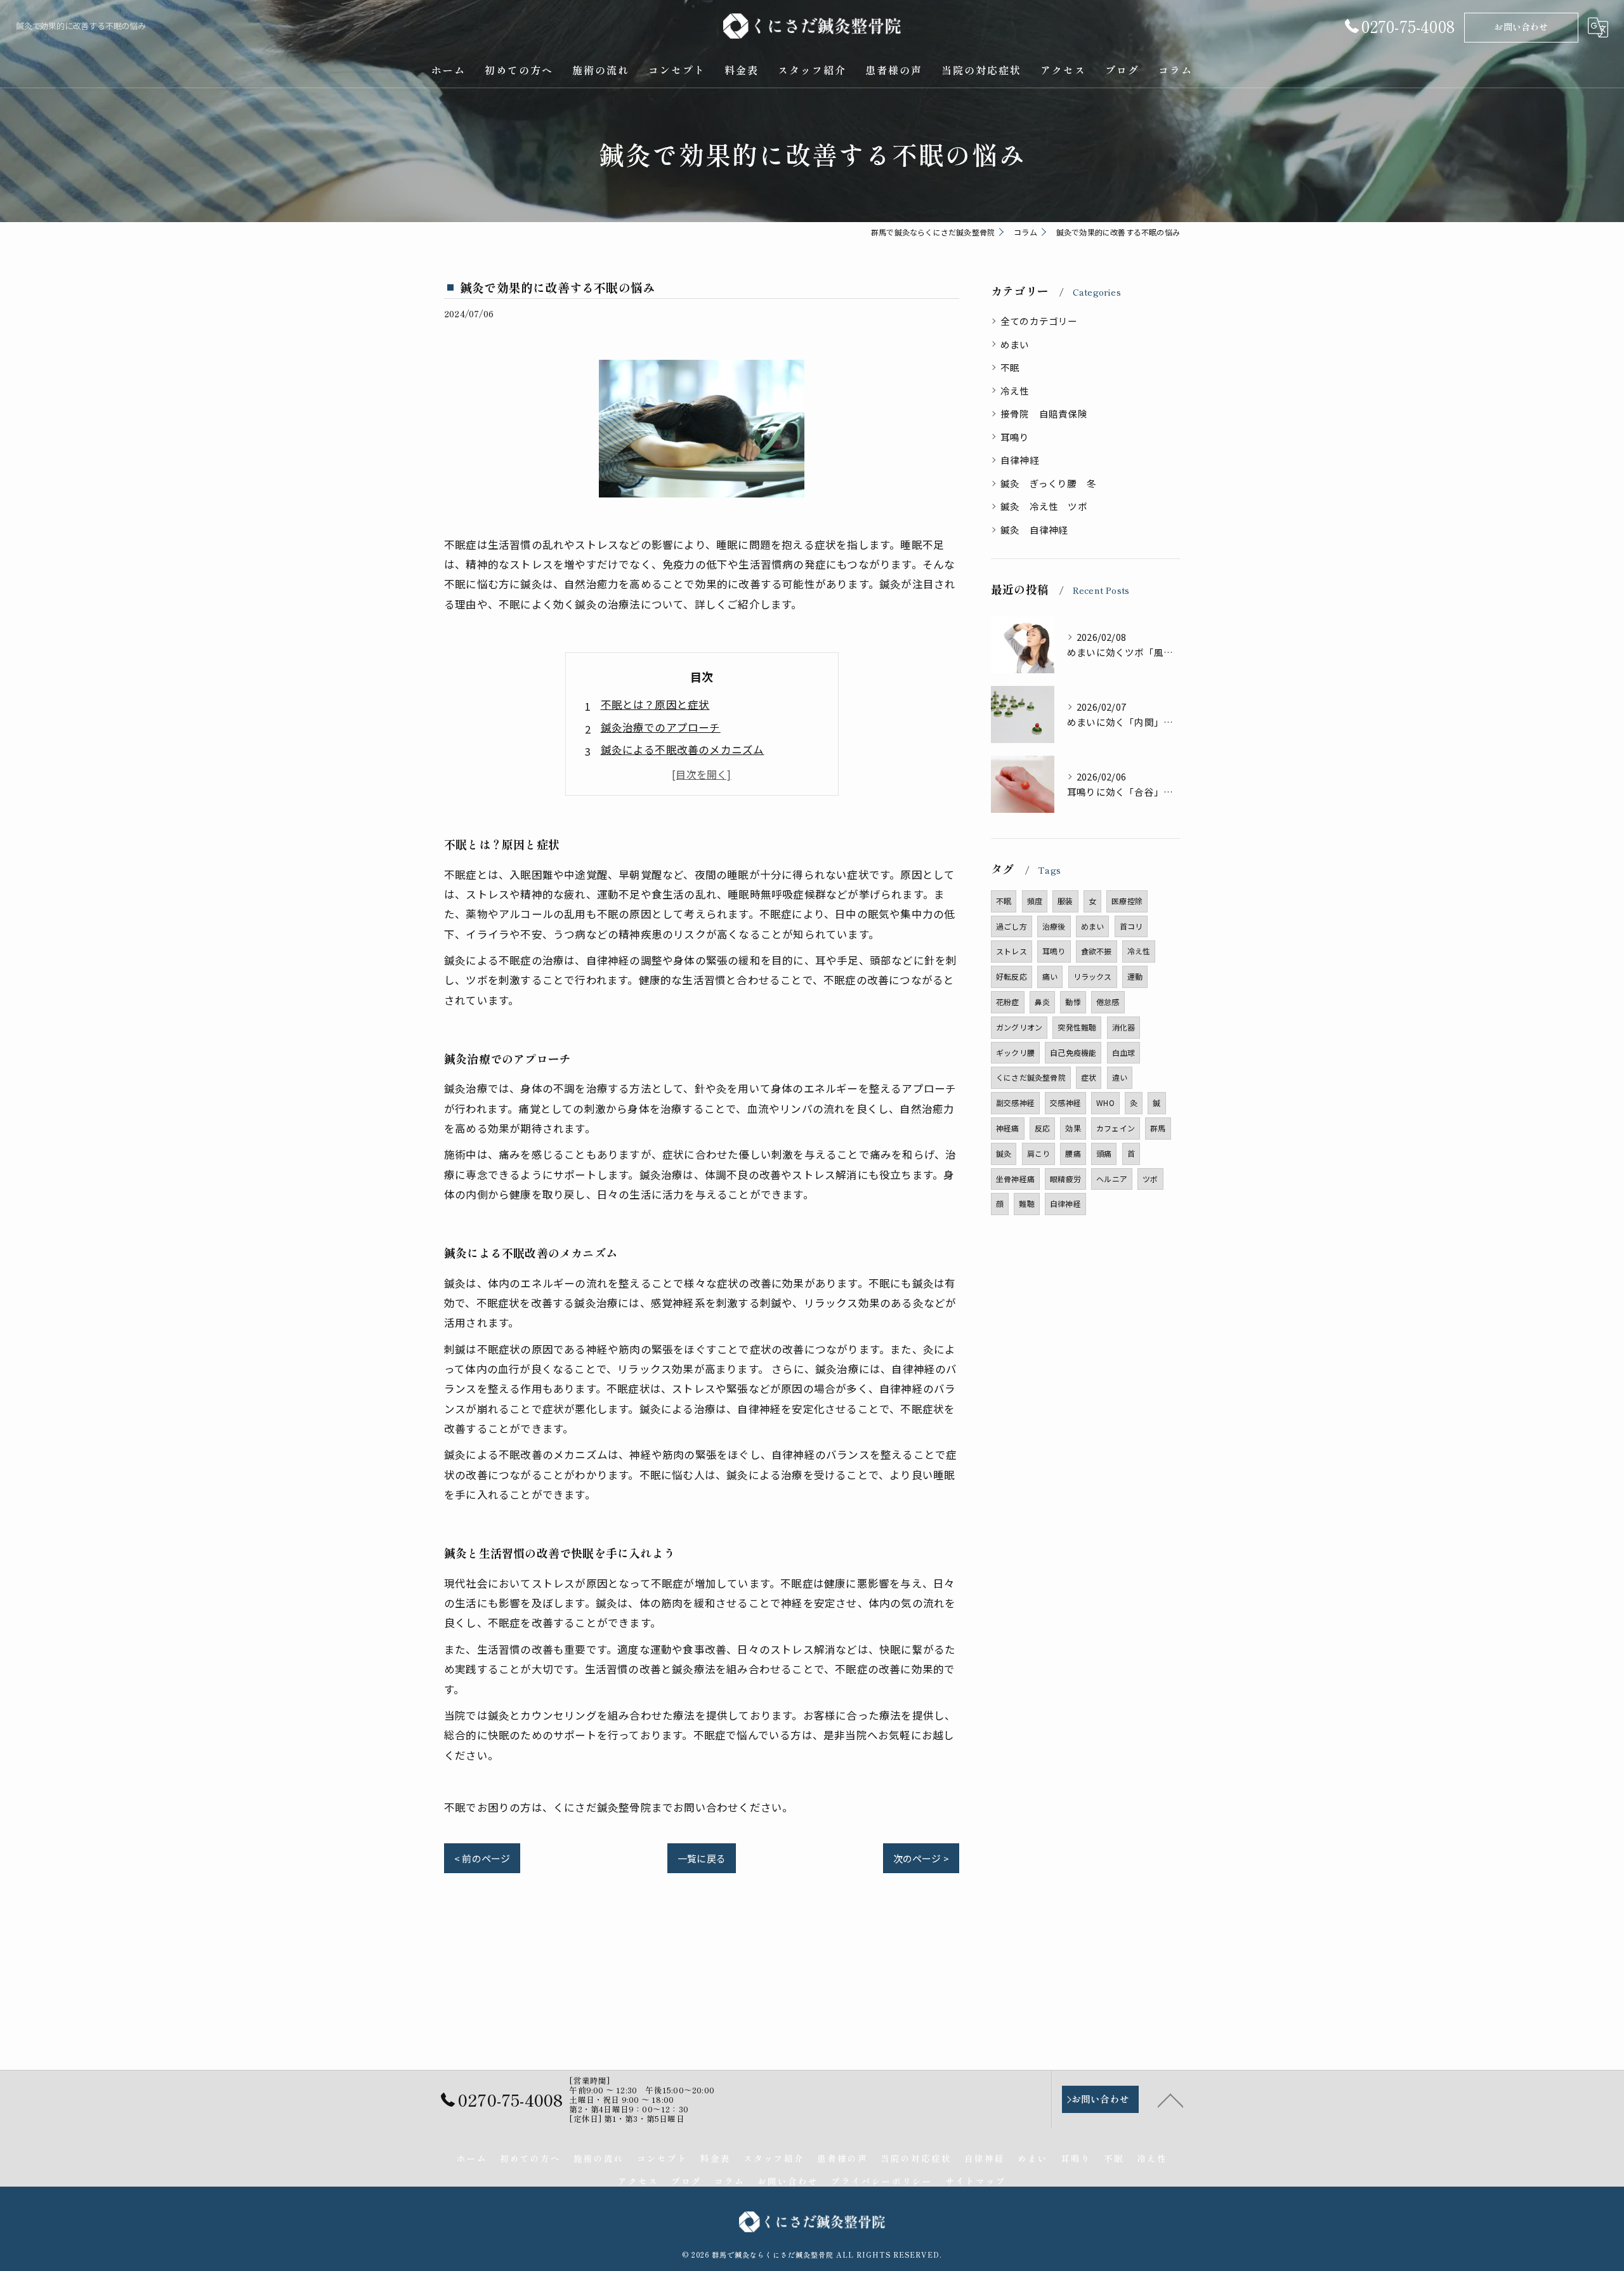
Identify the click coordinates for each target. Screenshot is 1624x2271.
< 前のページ (482, 1858)
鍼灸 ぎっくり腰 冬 (1048, 483)
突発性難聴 (1077, 1027)
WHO (1105, 1103)
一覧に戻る (702, 1858)
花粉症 (1008, 1002)
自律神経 (1020, 460)
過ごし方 (1012, 926)
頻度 (1035, 901)
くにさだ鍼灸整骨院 (1031, 1077)
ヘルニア (1112, 1179)
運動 (1135, 976)
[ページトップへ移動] (1170, 2100)
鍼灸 (1004, 1153)
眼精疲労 (1065, 1179)
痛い (1050, 976)
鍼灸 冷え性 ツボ (1044, 506)
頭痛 (1104, 1153)
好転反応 (1012, 976)
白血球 (1124, 1052)
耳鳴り (1015, 437)
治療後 (1054, 926)
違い (1120, 1077)
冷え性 (1015, 391)
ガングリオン (1019, 1027)
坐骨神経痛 (1015, 1179)
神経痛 (1008, 1128)
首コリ (1131, 926)
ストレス (1012, 951)
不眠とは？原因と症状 (655, 704)
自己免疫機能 (1073, 1052)
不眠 (1010, 367)
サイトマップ (976, 2181)
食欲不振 (1097, 951)
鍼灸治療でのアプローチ (661, 727)
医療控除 (1127, 901)
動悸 (1073, 1002)
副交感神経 (1015, 1103)
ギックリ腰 (1015, 1052)
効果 (1073, 1128)
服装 (1065, 901)
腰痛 (1073, 1153)
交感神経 (1065, 1103)
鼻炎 (1042, 1002)
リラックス (1093, 976)
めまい (1015, 344)
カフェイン (1116, 1128)
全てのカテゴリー (1039, 321)
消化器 (1124, 1027)
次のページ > (921, 1858)
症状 (1089, 1077)
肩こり (1039, 1153)
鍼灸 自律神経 (1034, 530)
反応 (1042, 1128)
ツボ (1150, 1179)
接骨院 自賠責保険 (1044, 413)
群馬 (1158, 1128)
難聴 (1026, 1203)
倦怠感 (1108, 1002)
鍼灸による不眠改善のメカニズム (683, 749)
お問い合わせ (1521, 27)
